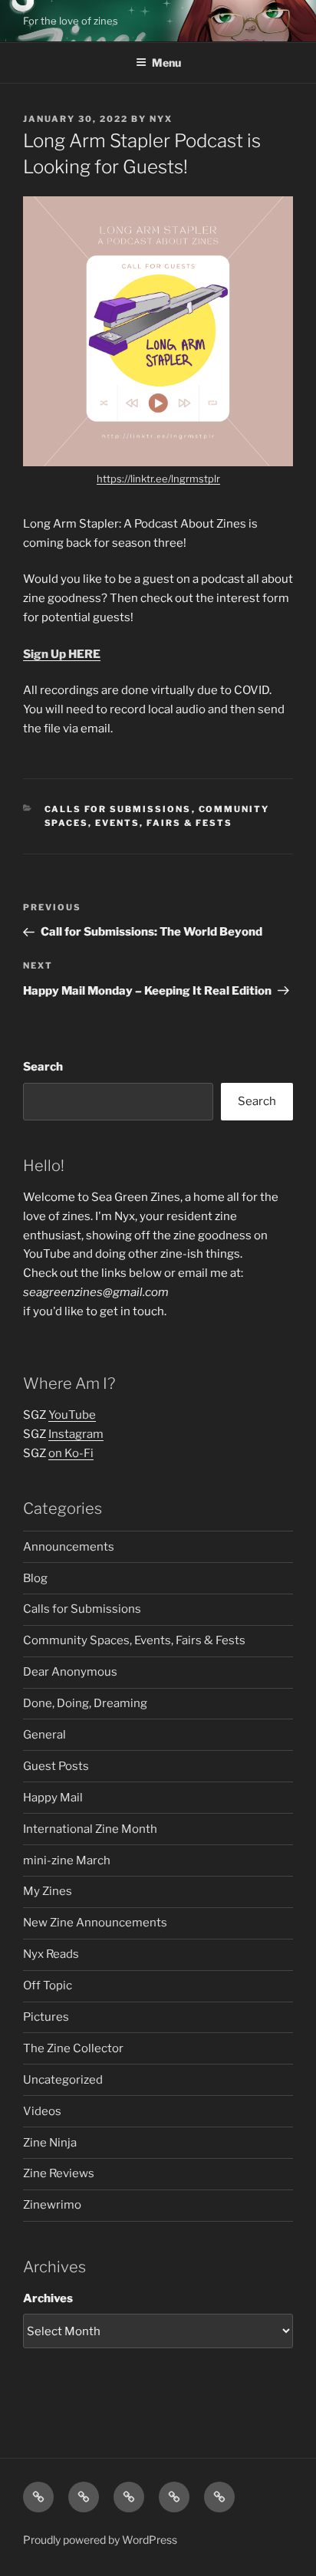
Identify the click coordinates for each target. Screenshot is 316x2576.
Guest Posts (56, 1766)
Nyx (161, 119)
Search (43, 1067)
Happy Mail (53, 1798)
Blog (35, 1578)
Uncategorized (63, 2080)
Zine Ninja (50, 2143)
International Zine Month (90, 1829)
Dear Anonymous (70, 1672)
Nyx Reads (51, 1954)
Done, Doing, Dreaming (85, 1703)
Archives (48, 2298)
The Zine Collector (73, 2048)
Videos (42, 2111)
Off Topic (48, 1985)
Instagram (76, 1434)
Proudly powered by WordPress (100, 2540)
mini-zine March (67, 1860)
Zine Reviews (59, 2173)
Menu (166, 63)
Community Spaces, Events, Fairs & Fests (134, 1640)
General (44, 1735)
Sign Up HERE (62, 654)
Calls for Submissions (118, 809)
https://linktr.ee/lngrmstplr (158, 479)
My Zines (48, 1891)
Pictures (46, 2017)
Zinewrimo (52, 2205)
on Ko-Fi (71, 1453)
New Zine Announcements (95, 1923)
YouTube (72, 1415)
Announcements (69, 1547)
